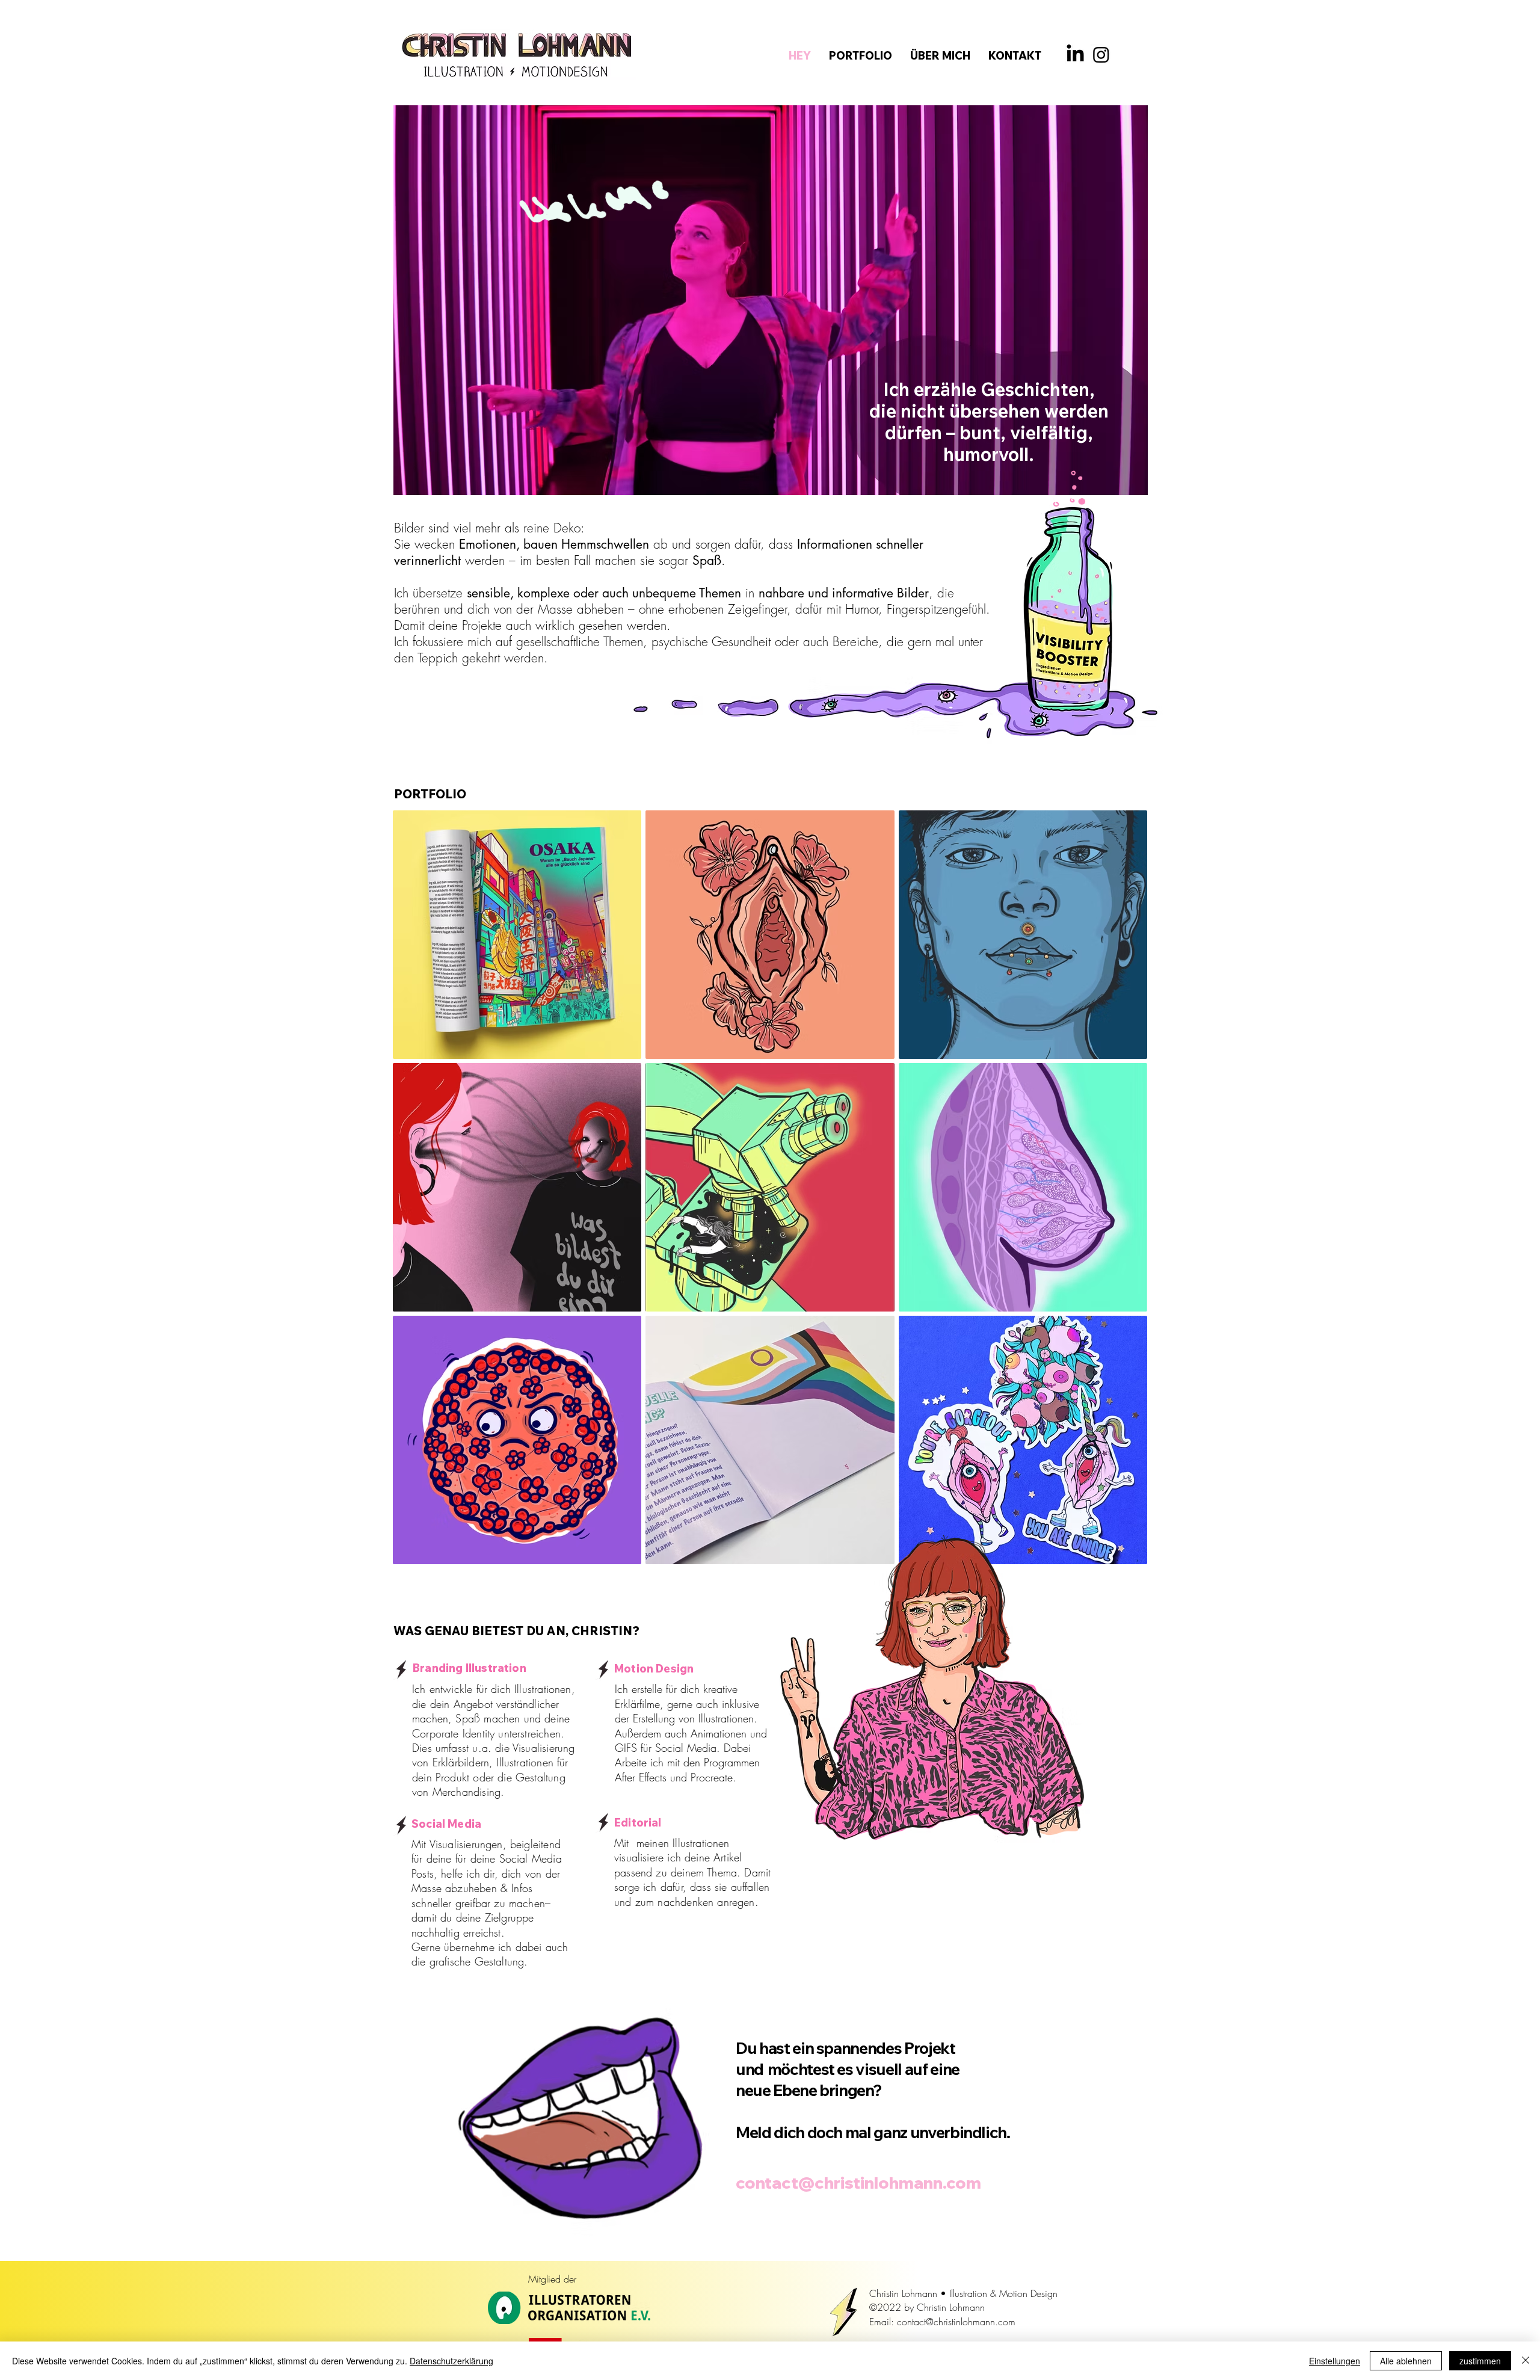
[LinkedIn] (1075, 54)
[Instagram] (1101, 54)
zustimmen (1480, 2361)
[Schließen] (1526, 2361)
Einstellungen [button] (1335, 2361)
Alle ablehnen (1406, 2361)
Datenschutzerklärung (451, 2361)
